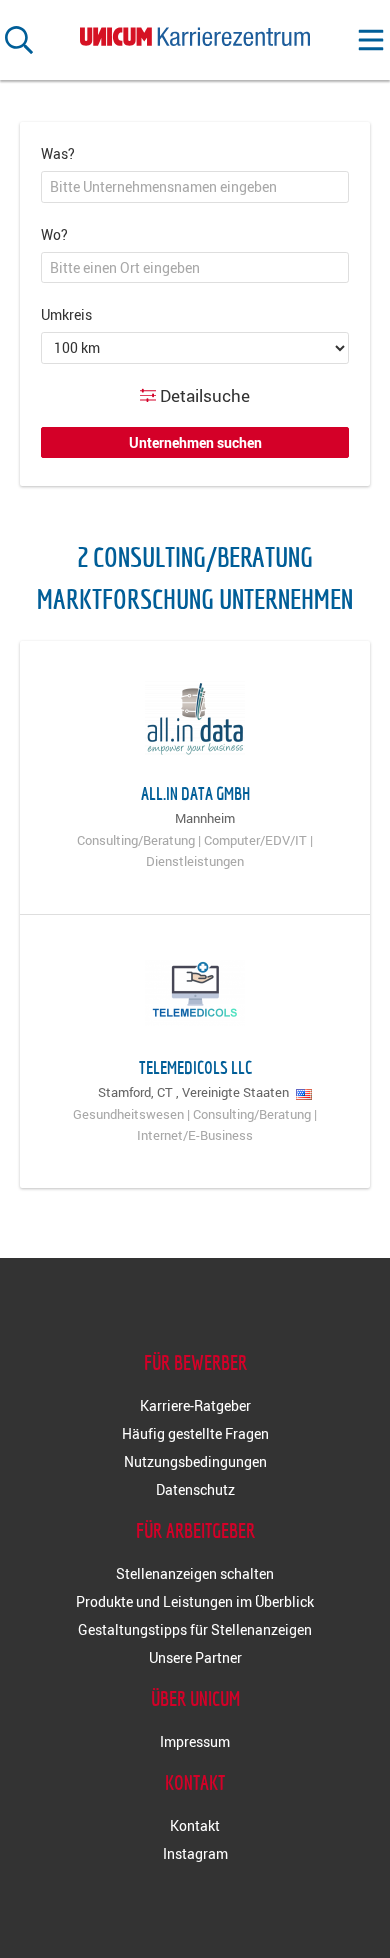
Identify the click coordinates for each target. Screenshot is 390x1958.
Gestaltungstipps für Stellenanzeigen (195, 1629)
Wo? (54, 234)
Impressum (195, 1741)
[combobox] (195, 187)
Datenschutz (195, 1489)
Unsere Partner (195, 1657)
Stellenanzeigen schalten (195, 1573)
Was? (58, 153)
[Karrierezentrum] (195, 32)
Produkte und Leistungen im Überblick (195, 1601)
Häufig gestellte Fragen (195, 1433)
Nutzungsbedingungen (195, 1461)
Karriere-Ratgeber (195, 1405)
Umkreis (66, 314)
